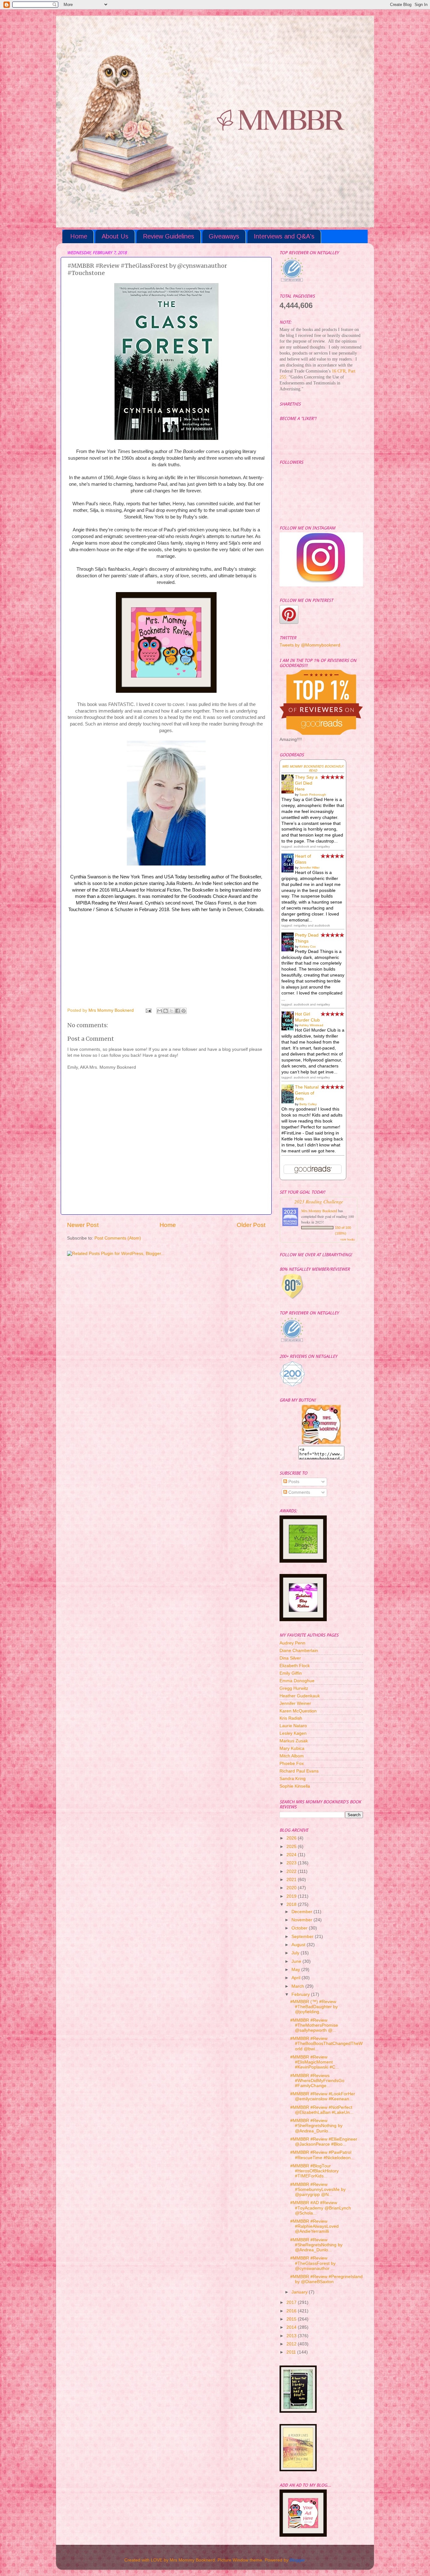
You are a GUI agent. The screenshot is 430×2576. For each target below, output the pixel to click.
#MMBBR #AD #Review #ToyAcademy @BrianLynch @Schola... (321, 2208)
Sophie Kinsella (295, 1786)
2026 (292, 1838)
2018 (292, 1904)
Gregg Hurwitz (294, 1688)
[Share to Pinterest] (184, 1011)
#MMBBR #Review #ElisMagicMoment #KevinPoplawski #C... (315, 2062)
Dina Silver (290, 1658)
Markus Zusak (294, 1741)
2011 (292, 2352)
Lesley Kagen (293, 1733)
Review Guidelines (169, 236)
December (303, 1912)
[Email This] (160, 1011)
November (303, 1920)
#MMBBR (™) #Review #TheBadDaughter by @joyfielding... (314, 2007)
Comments (299, 1492)
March (298, 1986)
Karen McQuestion (298, 1711)
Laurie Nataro (293, 1726)
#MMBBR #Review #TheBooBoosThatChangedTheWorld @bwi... (326, 2044)
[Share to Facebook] (178, 1011)
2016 (292, 2311)
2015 (292, 2319)
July (296, 1953)
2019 (292, 1896)
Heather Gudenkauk (300, 1696)
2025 (292, 1847)
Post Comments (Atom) (118, 1238)
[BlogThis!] (166, 1011)
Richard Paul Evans (299, 1771)
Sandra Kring (293, 1779)
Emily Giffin (291, 1673)
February (301, 1994)
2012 (292, 2344)
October (300, 1928)
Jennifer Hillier (309, 868)
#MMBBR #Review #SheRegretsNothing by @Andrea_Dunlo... (316, 2126)
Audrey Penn (292, 1643)
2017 (292, 2302)
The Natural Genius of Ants (307, 1093)
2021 (292, 1880)
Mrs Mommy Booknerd (319, 1211)
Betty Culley (308, 1104)
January (300, 2292)
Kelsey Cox (308, 946)
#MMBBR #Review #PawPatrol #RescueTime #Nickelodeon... (322, 2155)
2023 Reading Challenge (319, 1201)
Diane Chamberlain (299, 1651)
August (299, 1945)
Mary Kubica (292, 1748)
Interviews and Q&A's (284, 236)
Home (79, 236)
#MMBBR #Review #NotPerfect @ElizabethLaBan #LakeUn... (322, 2110)
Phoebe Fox (292, 1764)
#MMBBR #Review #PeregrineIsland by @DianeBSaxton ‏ (326, 2279)
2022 (292, 1871)
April (297, 1978)
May (296, 1970)
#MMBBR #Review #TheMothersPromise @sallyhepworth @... (314, 2025)
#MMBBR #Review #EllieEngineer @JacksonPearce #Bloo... (324, 2142)
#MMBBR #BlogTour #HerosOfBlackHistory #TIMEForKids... (314, 2171)
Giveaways (224, 236)
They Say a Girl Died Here (306, 783)
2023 (292, 1863)
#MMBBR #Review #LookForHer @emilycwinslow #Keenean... (323, 2096)
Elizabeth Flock (295, 1666)
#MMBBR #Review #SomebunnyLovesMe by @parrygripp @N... (318, 2190)
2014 (292, 2327)
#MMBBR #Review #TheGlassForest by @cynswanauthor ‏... (313, 2263)
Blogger (297, 2560)
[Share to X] (172, 1011)
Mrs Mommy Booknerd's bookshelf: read (313, 769)
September (303, 1937)
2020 (292, 1888)
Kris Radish (291, 1718)
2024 (292, 1855)
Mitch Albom (292, 1756)
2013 (292, 2336)
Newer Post (83, 1225)
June (297, 1961)
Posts (293, 1482)
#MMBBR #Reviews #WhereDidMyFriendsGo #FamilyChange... (317, 2081)
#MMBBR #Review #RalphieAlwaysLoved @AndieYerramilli (314, 2226)
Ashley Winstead (311, 1025)
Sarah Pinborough (313, 795)
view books (348, 1239)
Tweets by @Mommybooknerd (310, 645)
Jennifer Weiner (295, 1703)
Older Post (251, 1225)
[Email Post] (148, 1010)
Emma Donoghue (297, 1681)
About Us (115, 236)
